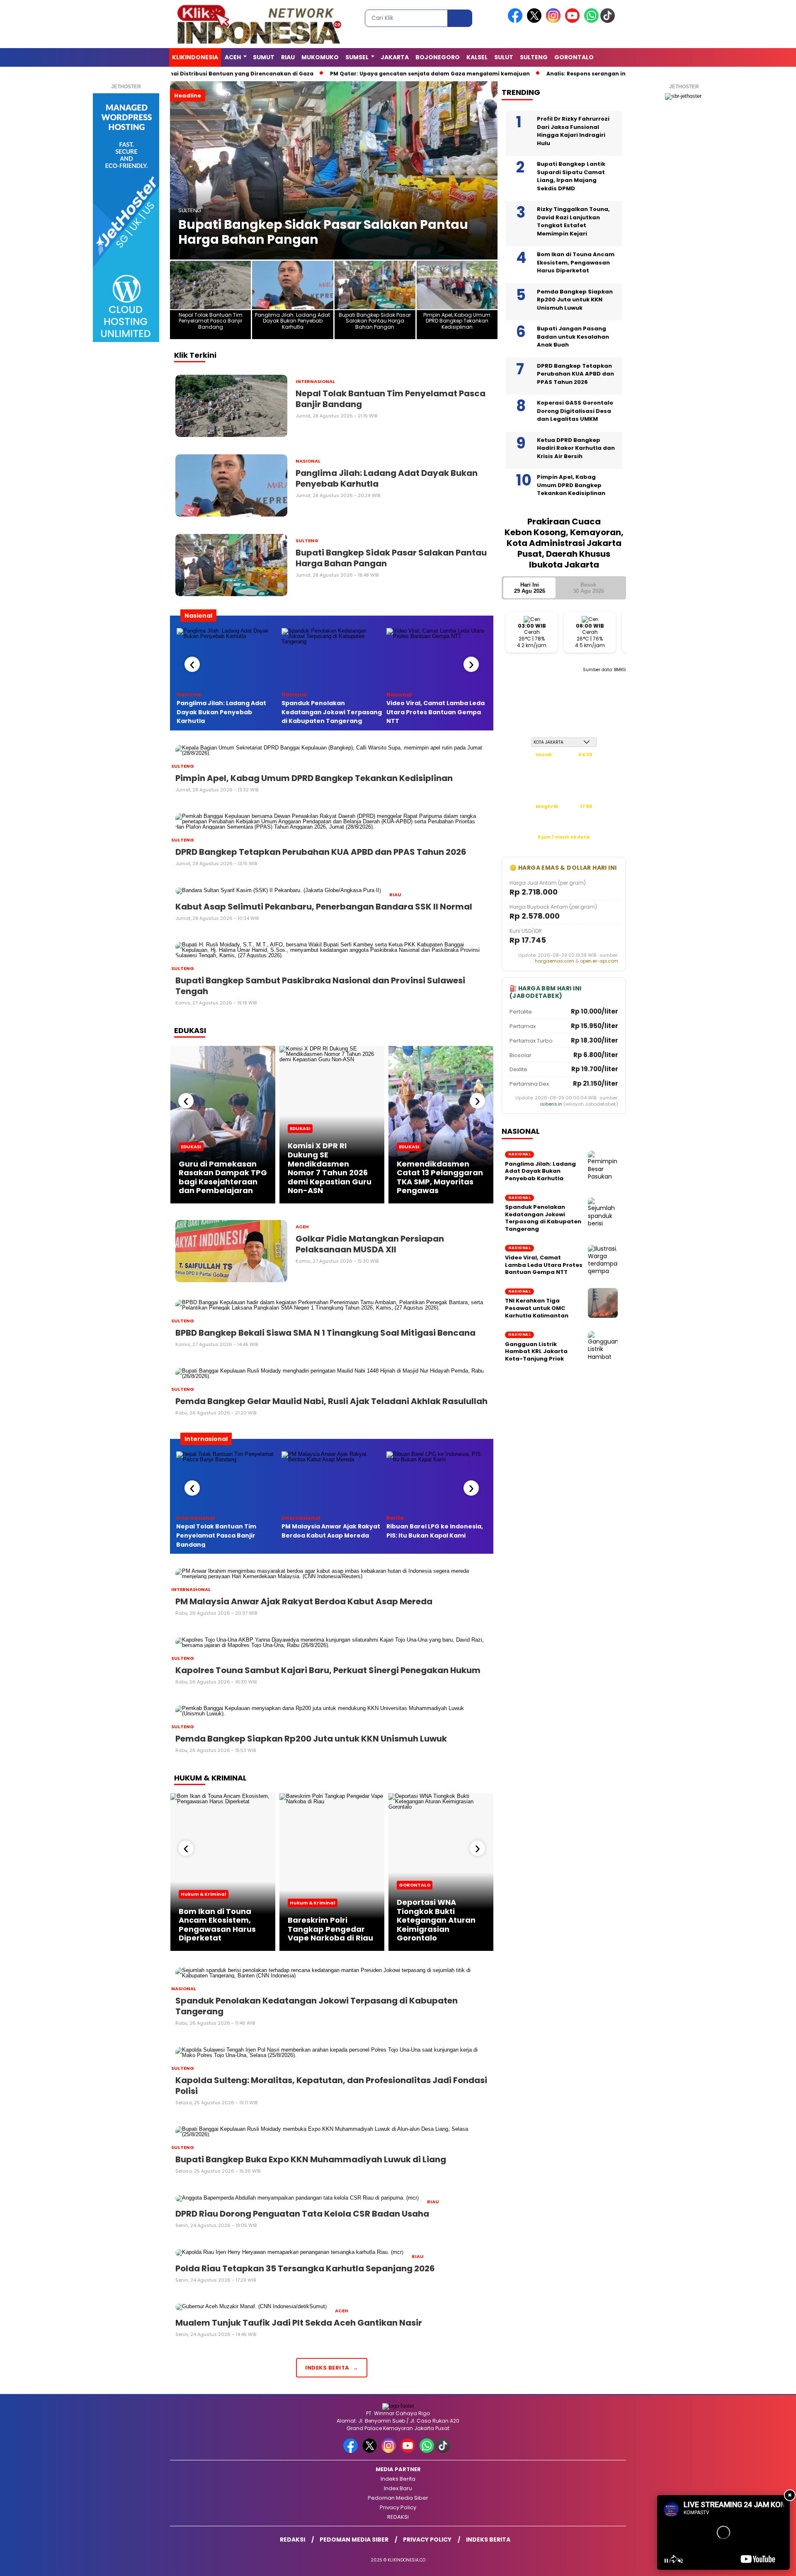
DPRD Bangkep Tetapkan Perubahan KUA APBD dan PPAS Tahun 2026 (575, 374)
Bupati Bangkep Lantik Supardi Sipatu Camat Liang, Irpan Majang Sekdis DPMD (571, 176)
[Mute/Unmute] (680, 2561)
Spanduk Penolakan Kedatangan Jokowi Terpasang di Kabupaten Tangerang (332, 712)
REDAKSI (398, 2517)
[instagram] (555, 21)
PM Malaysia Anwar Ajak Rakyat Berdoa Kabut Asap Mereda (331, 1531)
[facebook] (517, 21)
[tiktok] (609, 21)
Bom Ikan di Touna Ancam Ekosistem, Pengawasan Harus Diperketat (217, 1925)
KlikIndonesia (195, 57)
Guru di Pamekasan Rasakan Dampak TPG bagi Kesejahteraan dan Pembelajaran (223, 1177)
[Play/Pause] (666, 2561)
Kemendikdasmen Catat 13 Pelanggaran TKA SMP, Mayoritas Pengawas (440, 1177)
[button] (180, 170)
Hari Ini (530, 588)
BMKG (620, 670)
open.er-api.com (599, 961)
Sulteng (534, 57)
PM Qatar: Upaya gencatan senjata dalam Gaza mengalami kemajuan (414, 74)
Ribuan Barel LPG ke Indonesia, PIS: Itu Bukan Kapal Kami (435, 1531)
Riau (288, 57)
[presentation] (192, 664)
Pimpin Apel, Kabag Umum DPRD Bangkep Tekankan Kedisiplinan (314, 232)
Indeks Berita (398, 2479)
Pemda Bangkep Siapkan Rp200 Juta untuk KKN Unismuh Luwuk (575, 300)
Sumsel (357, 57)
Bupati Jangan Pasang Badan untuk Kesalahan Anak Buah (573, 337)
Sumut (264, 57)
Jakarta (395, 57)
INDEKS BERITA (327, 2368)
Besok (589, 588)
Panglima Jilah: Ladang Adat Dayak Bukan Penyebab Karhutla (221, 712)
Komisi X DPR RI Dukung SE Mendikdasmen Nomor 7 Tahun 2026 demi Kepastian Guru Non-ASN (330, 1168)
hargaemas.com (555, 961)
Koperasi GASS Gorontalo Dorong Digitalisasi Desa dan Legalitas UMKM (575, 411)
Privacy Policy (398, 2507)
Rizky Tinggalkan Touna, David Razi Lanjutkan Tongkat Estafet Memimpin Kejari (573, 221)
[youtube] (574, 21)
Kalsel (477, 57)
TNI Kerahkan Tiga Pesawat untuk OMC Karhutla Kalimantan (537, 1308)
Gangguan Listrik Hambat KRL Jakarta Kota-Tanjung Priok (536, 1352)
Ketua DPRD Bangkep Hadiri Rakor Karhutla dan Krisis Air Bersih (576, 448)
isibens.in (551, 1104)
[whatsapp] (591, 21)
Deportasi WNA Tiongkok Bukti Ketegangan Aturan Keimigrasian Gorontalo (436, 1920)
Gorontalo (574, 57)
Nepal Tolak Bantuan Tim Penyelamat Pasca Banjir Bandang (216, 1535)
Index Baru (398, 2488)
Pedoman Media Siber (398, 2498)
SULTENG (190, 210)
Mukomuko (320, 57)
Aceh (233, 57)
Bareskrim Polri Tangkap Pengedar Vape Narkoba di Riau (330, 1929)
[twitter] (536, 21)
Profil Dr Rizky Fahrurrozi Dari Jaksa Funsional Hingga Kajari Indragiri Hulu (573, 131)
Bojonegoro (438, 57)
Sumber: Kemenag (564, 846)
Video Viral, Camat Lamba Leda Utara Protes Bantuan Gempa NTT (436, 712)
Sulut (504, 57)
